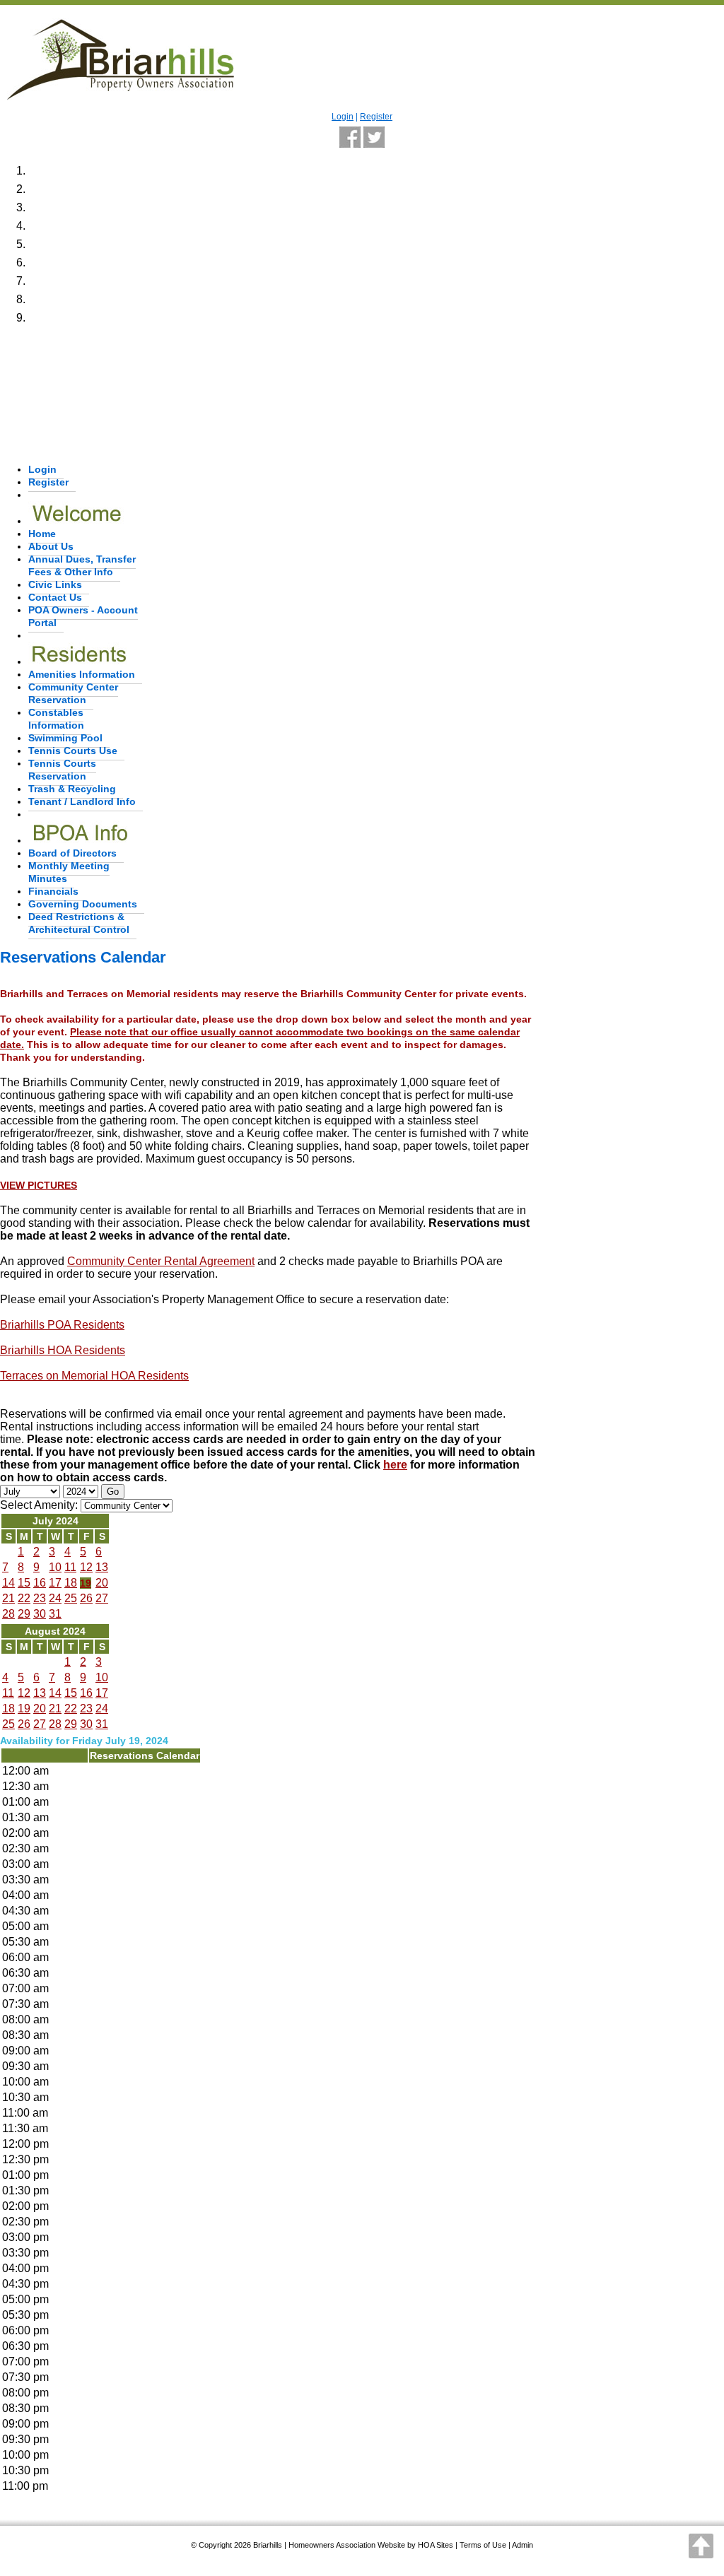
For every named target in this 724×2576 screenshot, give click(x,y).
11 (70, 1567)
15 (24, 1583)
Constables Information (56, 719)
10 (55, 1567)
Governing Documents (83, 904)
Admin (522, 2545)
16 (40, 1583)
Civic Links (55, 584)
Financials (53, 891)
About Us (51, 546)
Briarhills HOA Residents (63, 1350)
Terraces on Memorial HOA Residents (94, 1376)
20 (102, 1583)
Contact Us (55, 597)
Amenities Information (82, 674)
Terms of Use (483, 2545)
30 (40, 1614)
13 (102, 1567)
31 (55, 1614)
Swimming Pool (65, 738)
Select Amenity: (39, 1505)
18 (71, 1583)
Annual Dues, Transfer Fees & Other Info (82, 565)
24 (55, 1598)
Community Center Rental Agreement (161, 1261)
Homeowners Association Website (347, 2545)
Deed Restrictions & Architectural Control (79, 923)
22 (24, 1598)
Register (376, 117)
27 (102, 1598)
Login (343, 117)
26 (86, 1598)
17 (55, 1583)
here (395, 1465)
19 (86, 1583)
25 (71, 1598)
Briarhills (268, 2545)
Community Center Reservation (73, 693)
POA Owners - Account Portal (83, 616)
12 (86, 1567)
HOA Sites (436, 2545)
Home (42, 534)
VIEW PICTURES (39, 1185)
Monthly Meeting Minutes (69, 872)
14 (8, 1583)
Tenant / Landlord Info (82, 801)
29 (24, 1614)
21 (8, 1598)
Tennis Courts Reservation (62, 770)
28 (8, 1614)
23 (40, 1598)
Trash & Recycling (72, 789)
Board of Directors (72, 853)
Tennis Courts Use (73, 751)
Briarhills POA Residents (62, 1325)
